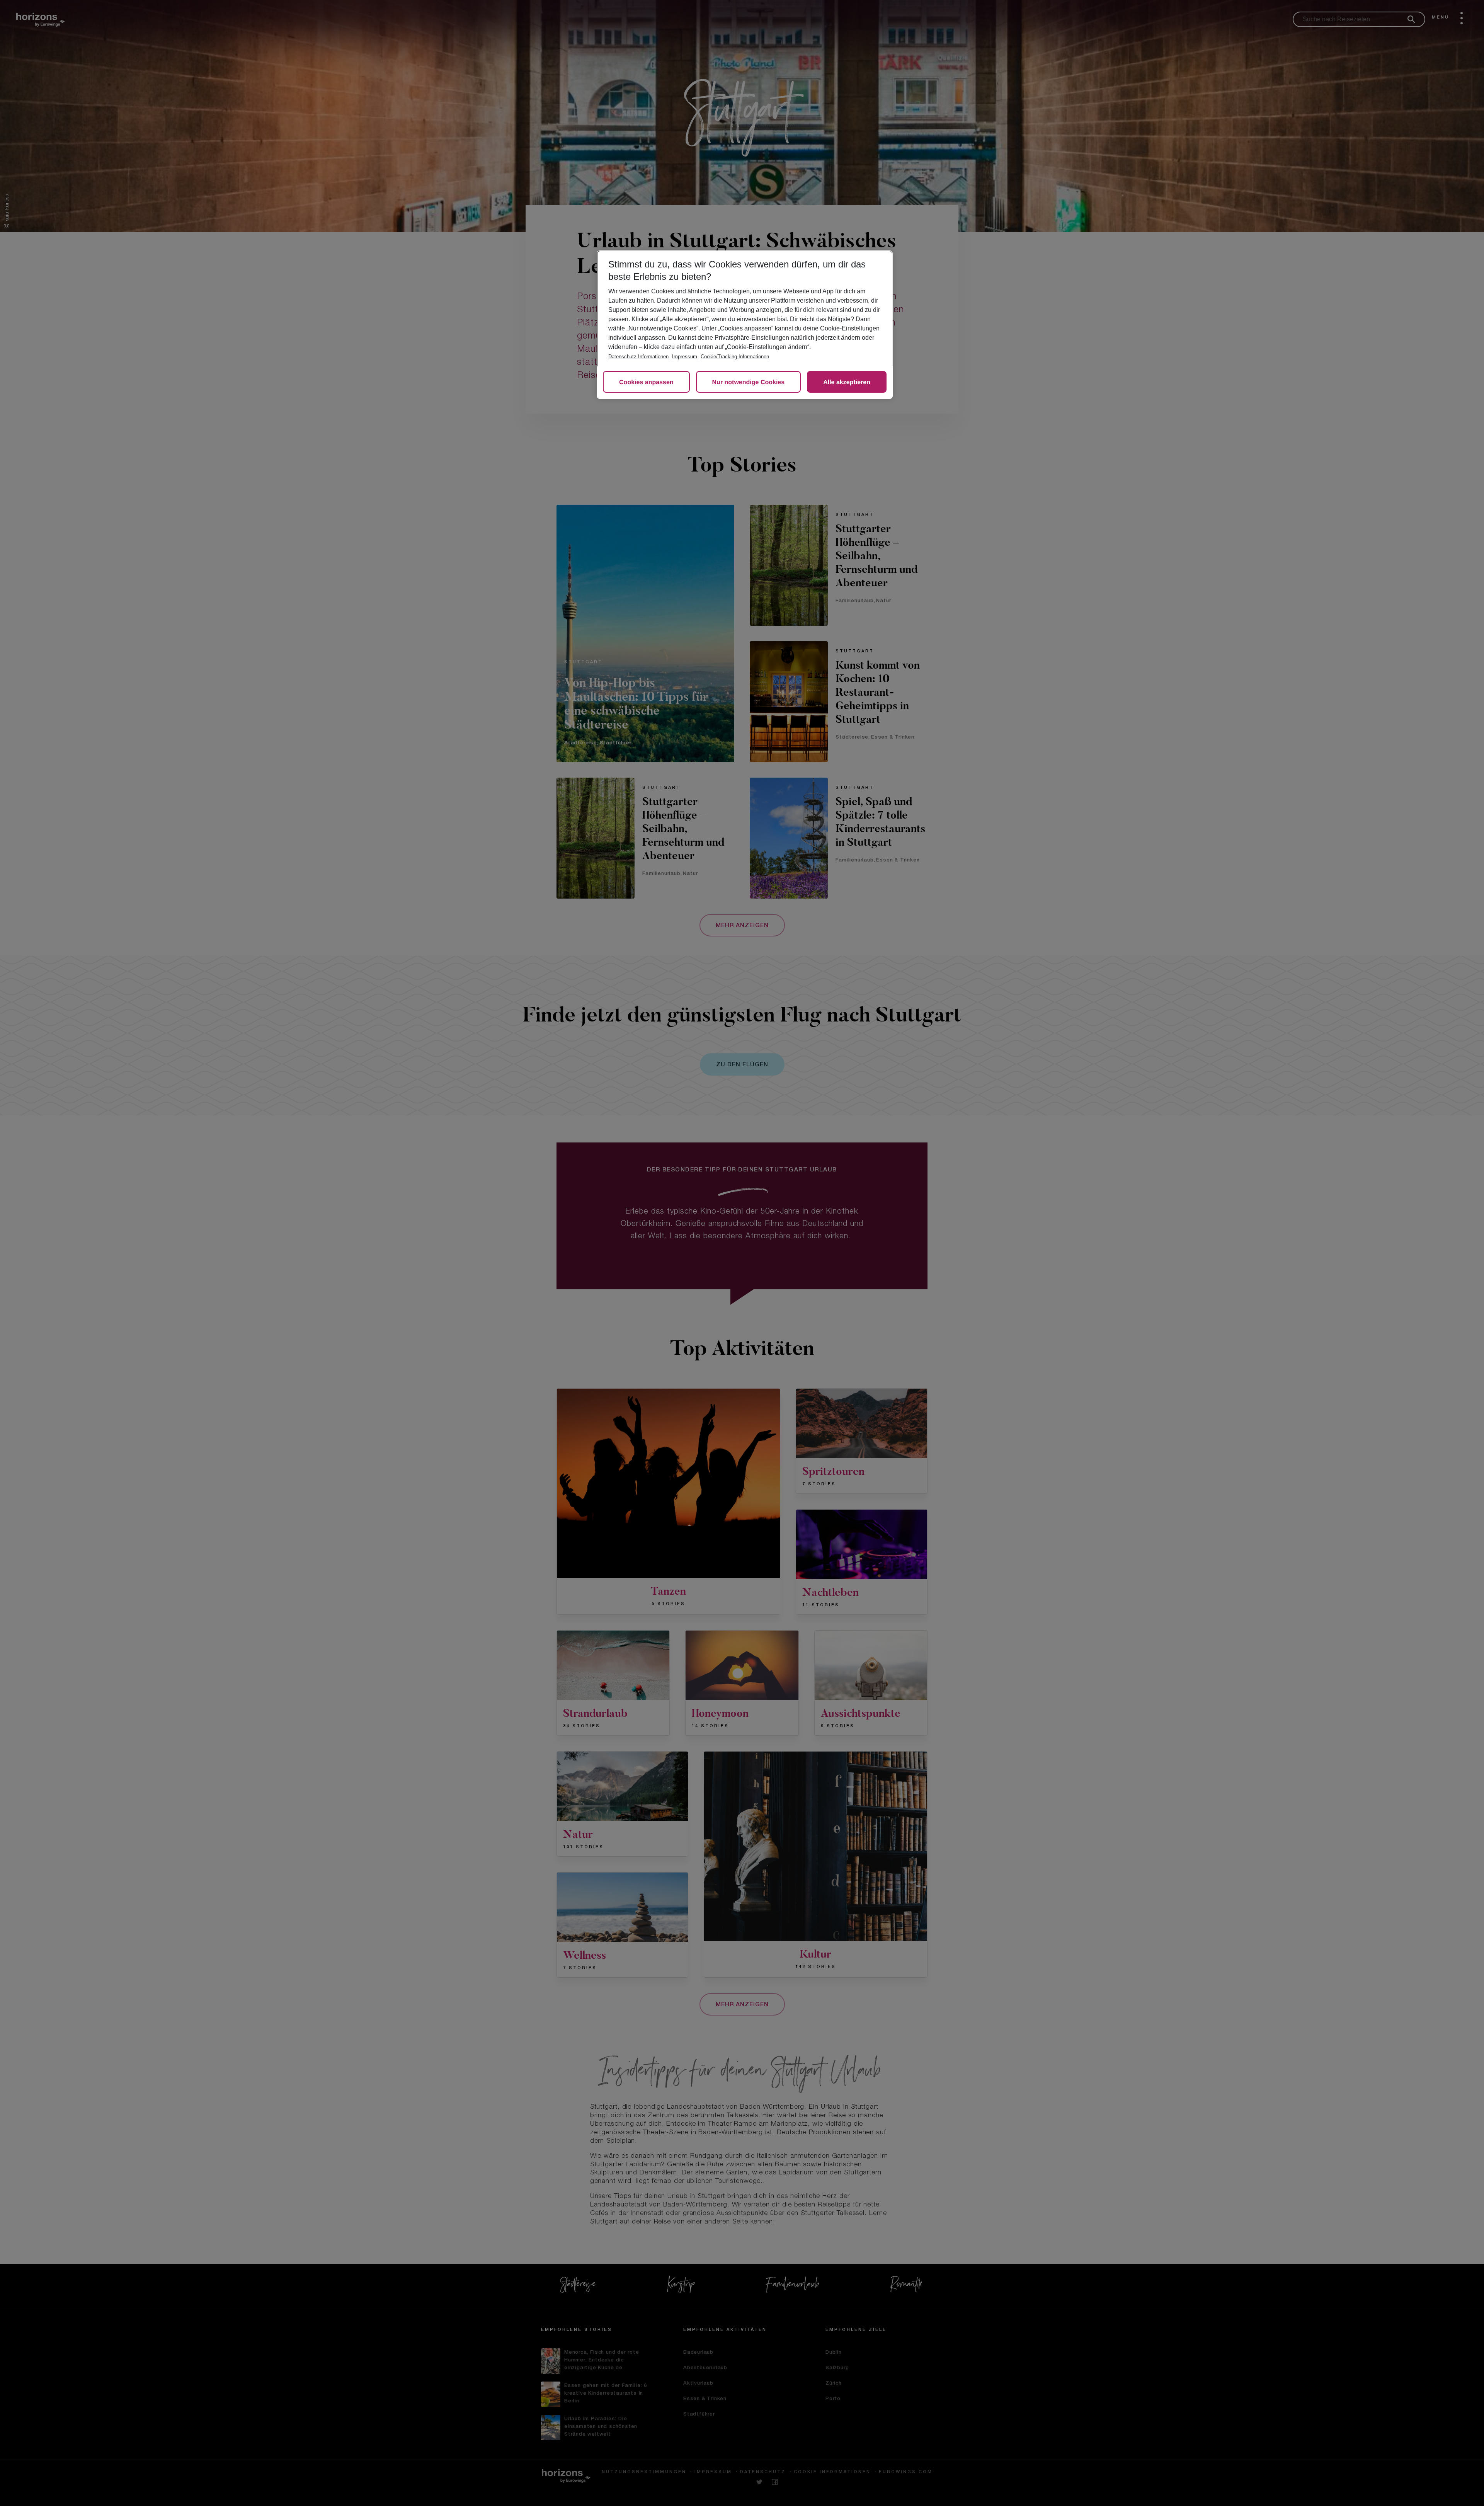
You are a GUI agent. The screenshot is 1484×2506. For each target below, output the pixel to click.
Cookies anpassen (646, 382)
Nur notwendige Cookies (749, 382)
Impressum (685, 357)
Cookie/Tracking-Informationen (735, 357)
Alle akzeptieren (847, 382)
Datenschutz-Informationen (638, 357)
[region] (745, 325)
